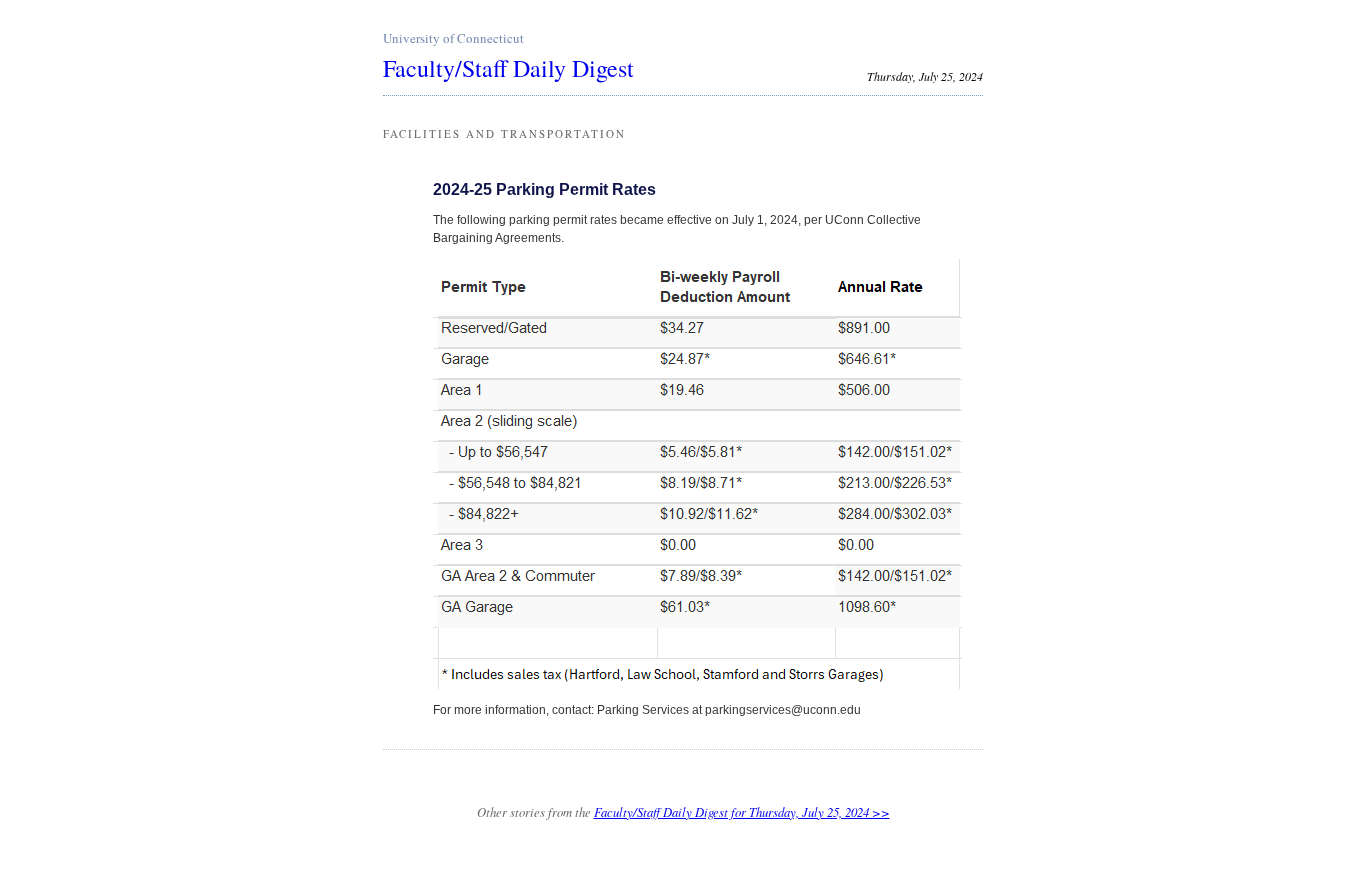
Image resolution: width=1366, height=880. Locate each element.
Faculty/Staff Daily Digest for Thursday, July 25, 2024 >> (742, 811)
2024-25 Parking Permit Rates (544, 189)
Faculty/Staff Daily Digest (508, 68)
